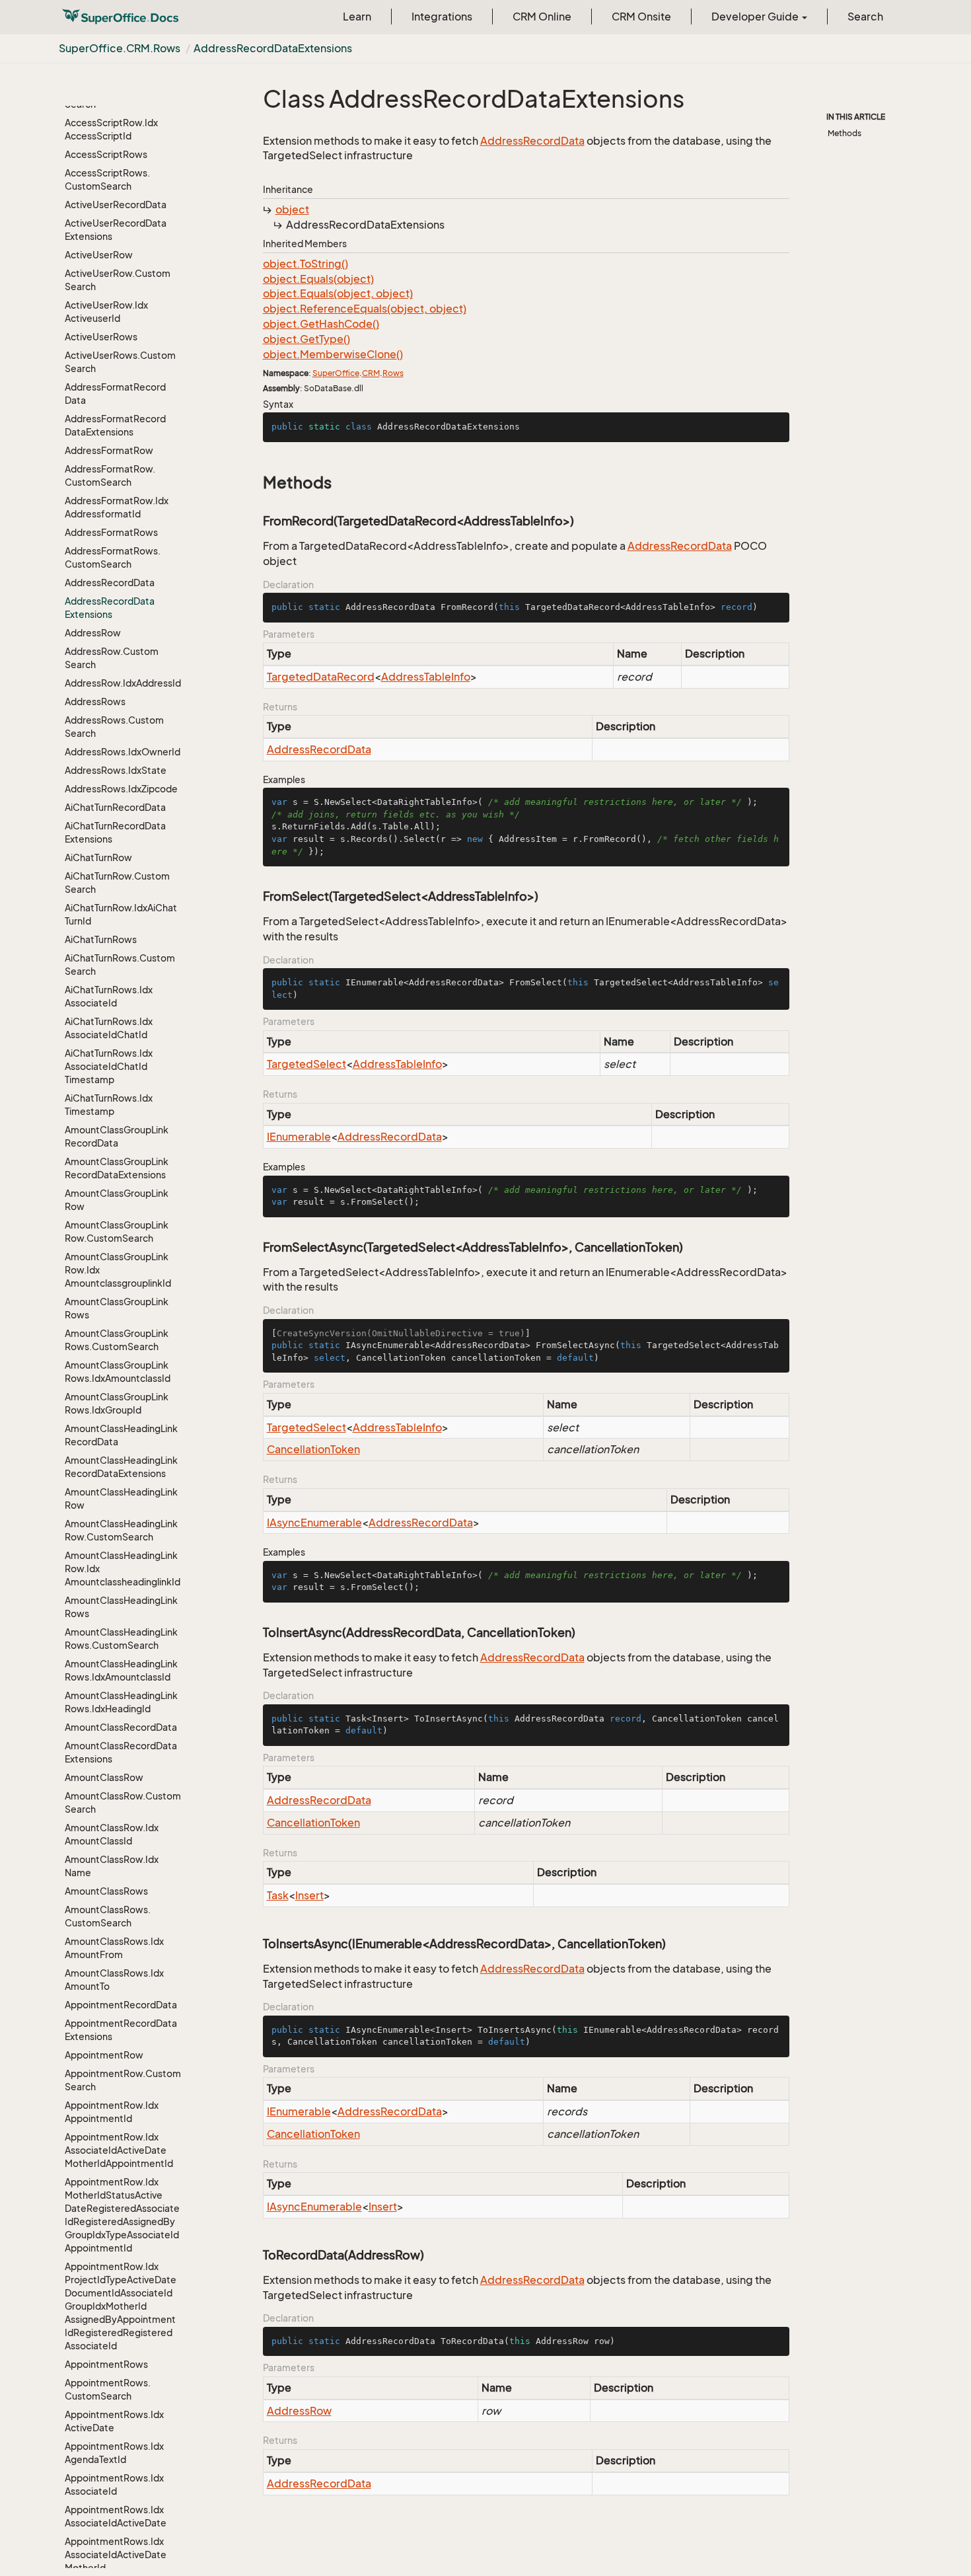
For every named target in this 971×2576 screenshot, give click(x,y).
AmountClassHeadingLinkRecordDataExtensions (121, 1467)
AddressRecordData (110, 583)
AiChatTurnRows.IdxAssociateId (109, 996)
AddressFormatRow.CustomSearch (110, 475)
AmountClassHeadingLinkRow (121, 1498)
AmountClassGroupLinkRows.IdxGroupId (117, 1403)
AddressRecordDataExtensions (273, 48)
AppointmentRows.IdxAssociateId (114, 2484)
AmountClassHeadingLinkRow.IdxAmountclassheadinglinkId (123, 1569)
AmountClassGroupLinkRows (117, 1308)
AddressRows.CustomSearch (114, 727)
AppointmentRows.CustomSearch (108, 2389)
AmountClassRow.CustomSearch (123, 1802)
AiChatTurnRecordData (115, 807)
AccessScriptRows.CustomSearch (107, 179)
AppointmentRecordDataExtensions (121, 2030)
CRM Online (542, 17)
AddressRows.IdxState (116, 770)
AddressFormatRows (111, 532)
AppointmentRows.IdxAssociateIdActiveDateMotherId (116, 2555)
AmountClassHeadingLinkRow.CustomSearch (121, 1530)
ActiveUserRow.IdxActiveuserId (106, 312)
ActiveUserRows (101, 337)
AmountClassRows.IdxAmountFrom (114, 1948)
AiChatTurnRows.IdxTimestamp (109, 1105)
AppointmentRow (104, 2055)
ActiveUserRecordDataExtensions (116, 230)
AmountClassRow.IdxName (112, 1866)
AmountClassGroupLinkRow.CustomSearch (117, 1231)
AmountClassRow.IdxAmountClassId (112, 1834)
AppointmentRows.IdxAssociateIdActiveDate (116, 2516)
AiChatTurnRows (101, 939)
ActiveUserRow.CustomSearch (118, 280)
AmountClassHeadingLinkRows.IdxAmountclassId (121, 1670)
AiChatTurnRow (98, 857)
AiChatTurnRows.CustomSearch (120, 965)
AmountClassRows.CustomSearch (108, 1916)
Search (865, 17)
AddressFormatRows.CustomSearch (113, 557)
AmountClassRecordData (121, 1727)
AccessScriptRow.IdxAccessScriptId (111, 129)
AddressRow (93, 633)
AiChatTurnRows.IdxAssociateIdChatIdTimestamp (109, 1066)
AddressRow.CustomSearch (112, 658)
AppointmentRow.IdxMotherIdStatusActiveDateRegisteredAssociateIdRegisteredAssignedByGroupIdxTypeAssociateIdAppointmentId (122, 2215)
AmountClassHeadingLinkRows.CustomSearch (121, 1639)
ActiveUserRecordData (116, 205)
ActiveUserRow (99, 255)
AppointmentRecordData (121, 2005)
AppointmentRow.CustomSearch (123, 2080)
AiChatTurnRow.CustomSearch (117, 883)
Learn (357, 17)
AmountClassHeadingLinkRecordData (121, 1435)
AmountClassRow (104, 1777)
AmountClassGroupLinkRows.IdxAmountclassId (118, 1372)
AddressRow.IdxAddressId (123, 683)
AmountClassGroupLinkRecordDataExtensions (117, 1168)
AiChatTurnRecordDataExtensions (115, 832)
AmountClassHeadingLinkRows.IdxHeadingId (121, 1702)
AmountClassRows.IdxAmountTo (114, 1980)
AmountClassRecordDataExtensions (121, 1752)
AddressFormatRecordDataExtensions (115, 425)
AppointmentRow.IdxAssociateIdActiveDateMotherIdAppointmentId (119, 2150)
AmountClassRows (106, 1891)
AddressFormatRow (109, 450)
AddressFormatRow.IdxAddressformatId (117, 507)
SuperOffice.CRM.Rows (120, 48)
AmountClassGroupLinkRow (117, 1200)
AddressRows (95, 701)
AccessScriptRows (106, 154)
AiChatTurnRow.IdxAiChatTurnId (121, 914)
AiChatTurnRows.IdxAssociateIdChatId (109, 1028)
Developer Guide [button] (756, 17)
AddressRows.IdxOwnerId (123, 752)
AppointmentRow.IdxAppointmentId (112, 2112)
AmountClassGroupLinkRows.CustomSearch (117, 1340)
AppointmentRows (106, 2364)
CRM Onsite (641, 17)
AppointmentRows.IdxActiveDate (114, 2421)
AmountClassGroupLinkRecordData (117, 1136)
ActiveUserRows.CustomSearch (120, 362)
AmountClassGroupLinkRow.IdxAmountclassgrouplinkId (118, 1270)
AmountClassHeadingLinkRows (121, 1607)
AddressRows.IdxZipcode (121, 789)
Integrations (442, 17)
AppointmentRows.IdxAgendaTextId (114, 2453)
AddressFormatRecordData (115, 394)
